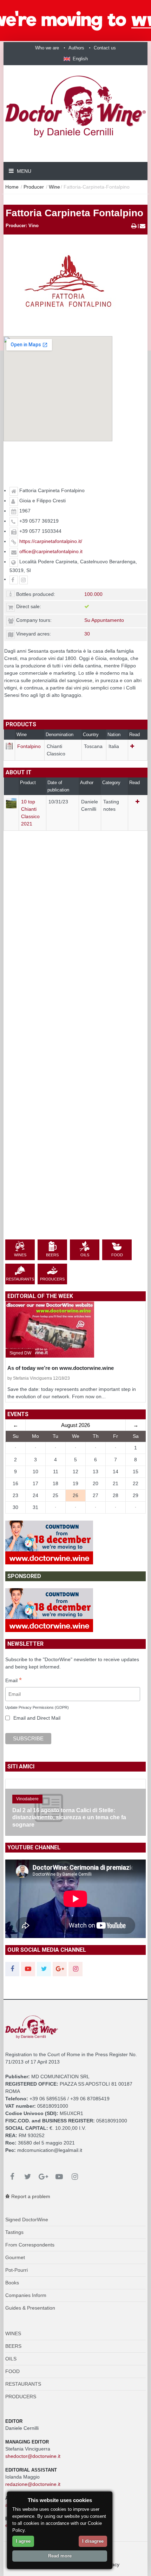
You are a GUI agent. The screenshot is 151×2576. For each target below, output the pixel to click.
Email (14, 1681)
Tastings (14, 2232)
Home (12, 187)
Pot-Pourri (17, 2270)
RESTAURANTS (23, 2384)
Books (12, 2283)
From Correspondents (30, 2245)
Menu (23, 171)
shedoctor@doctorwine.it (33, 2456)
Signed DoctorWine (27, 2220)
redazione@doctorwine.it (33, 2484)
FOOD (12, 2371)
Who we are (47, 48)
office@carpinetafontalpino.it (51, 551)
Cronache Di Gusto (34, 1806)
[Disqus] (75, 965)
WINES (13, 2333)
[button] (76, 59)
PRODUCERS (21, 2397)
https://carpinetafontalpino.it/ (51, 541)
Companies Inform (26, 2295)
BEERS (13, 2346)
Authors (76, 48)
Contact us (105, 48)
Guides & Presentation (30, 2308)
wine (54, 187)
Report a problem (30, 2196)
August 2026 (75, 1425)
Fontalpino (29, 746)
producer (34, 187)
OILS (11, 2359)
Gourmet (15, 2257)
